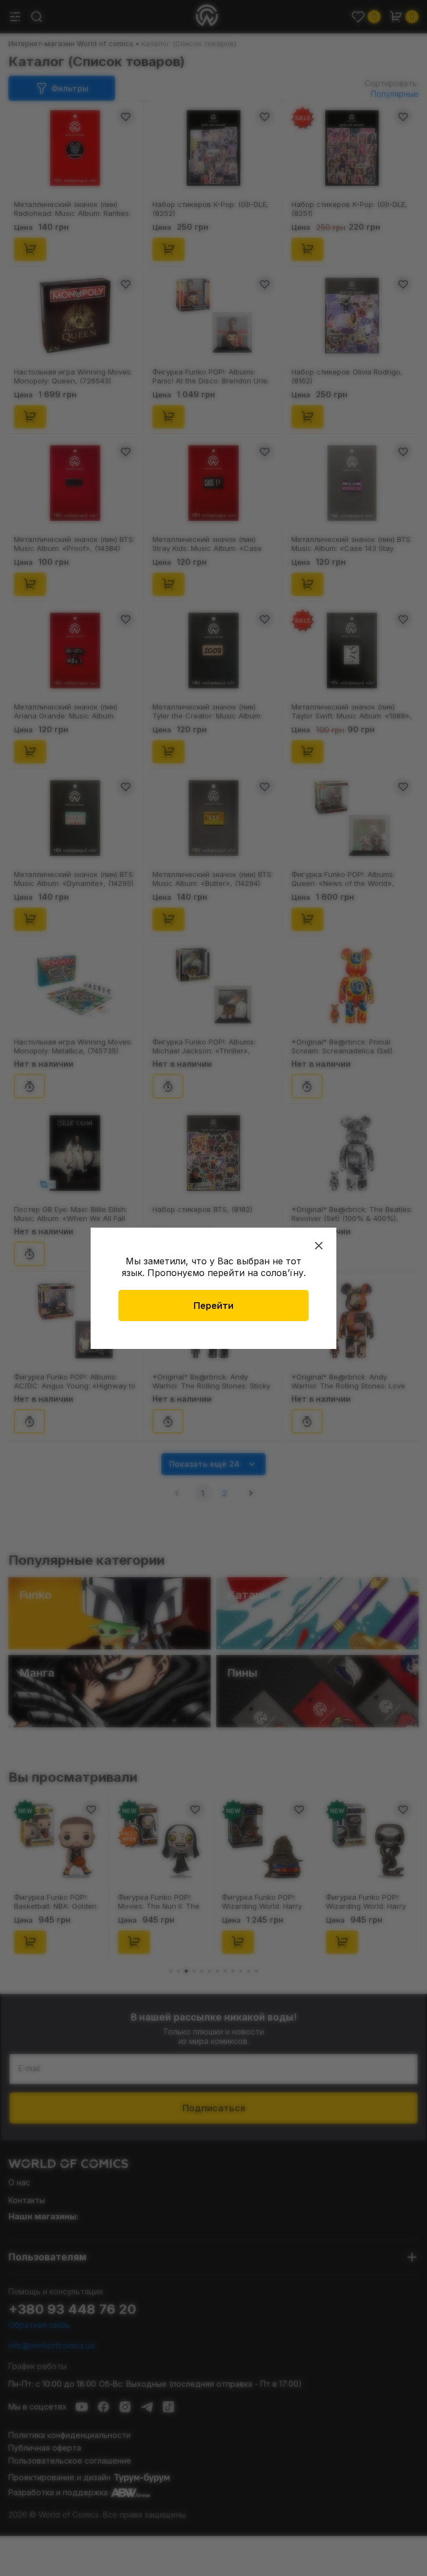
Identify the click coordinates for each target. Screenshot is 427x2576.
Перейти (213, 1306)
